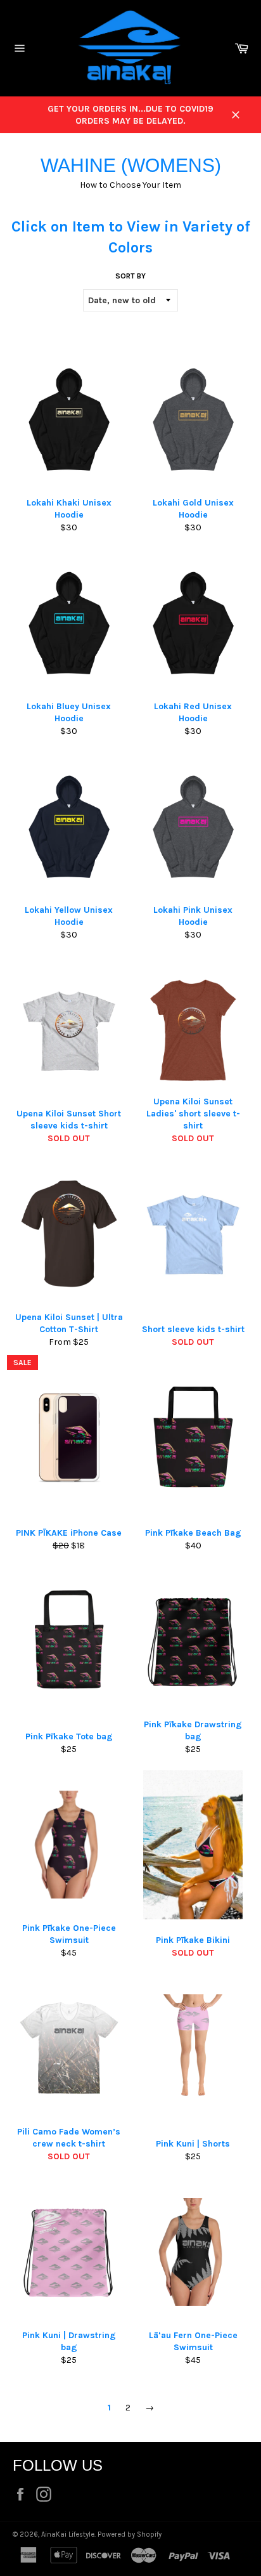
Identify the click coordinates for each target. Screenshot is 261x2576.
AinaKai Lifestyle (68, 2534)
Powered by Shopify (130, 2534)
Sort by (130, 276)
